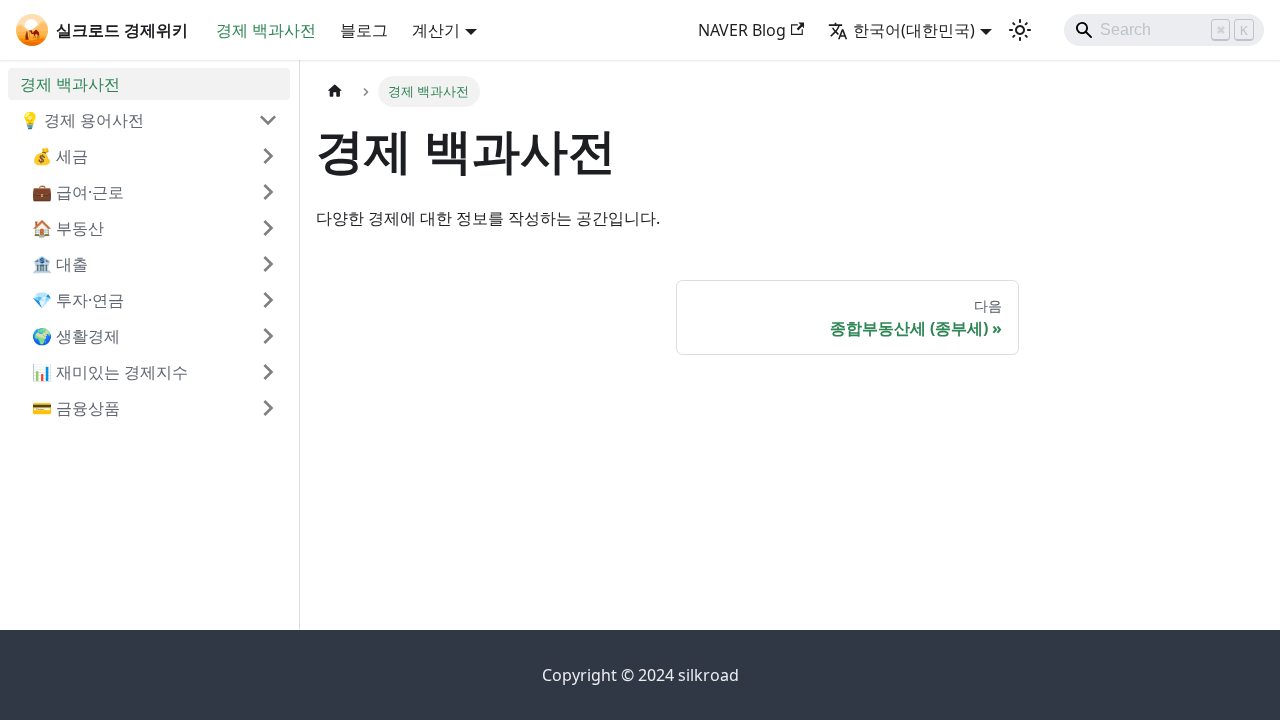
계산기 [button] (436, 30)
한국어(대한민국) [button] (914, 30)
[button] (149, 120)
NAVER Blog (742, 30)
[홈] (335, 91)
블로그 (364, 30)
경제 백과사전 (266, 30)
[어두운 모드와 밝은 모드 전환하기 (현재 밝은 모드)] (1020, 30)
